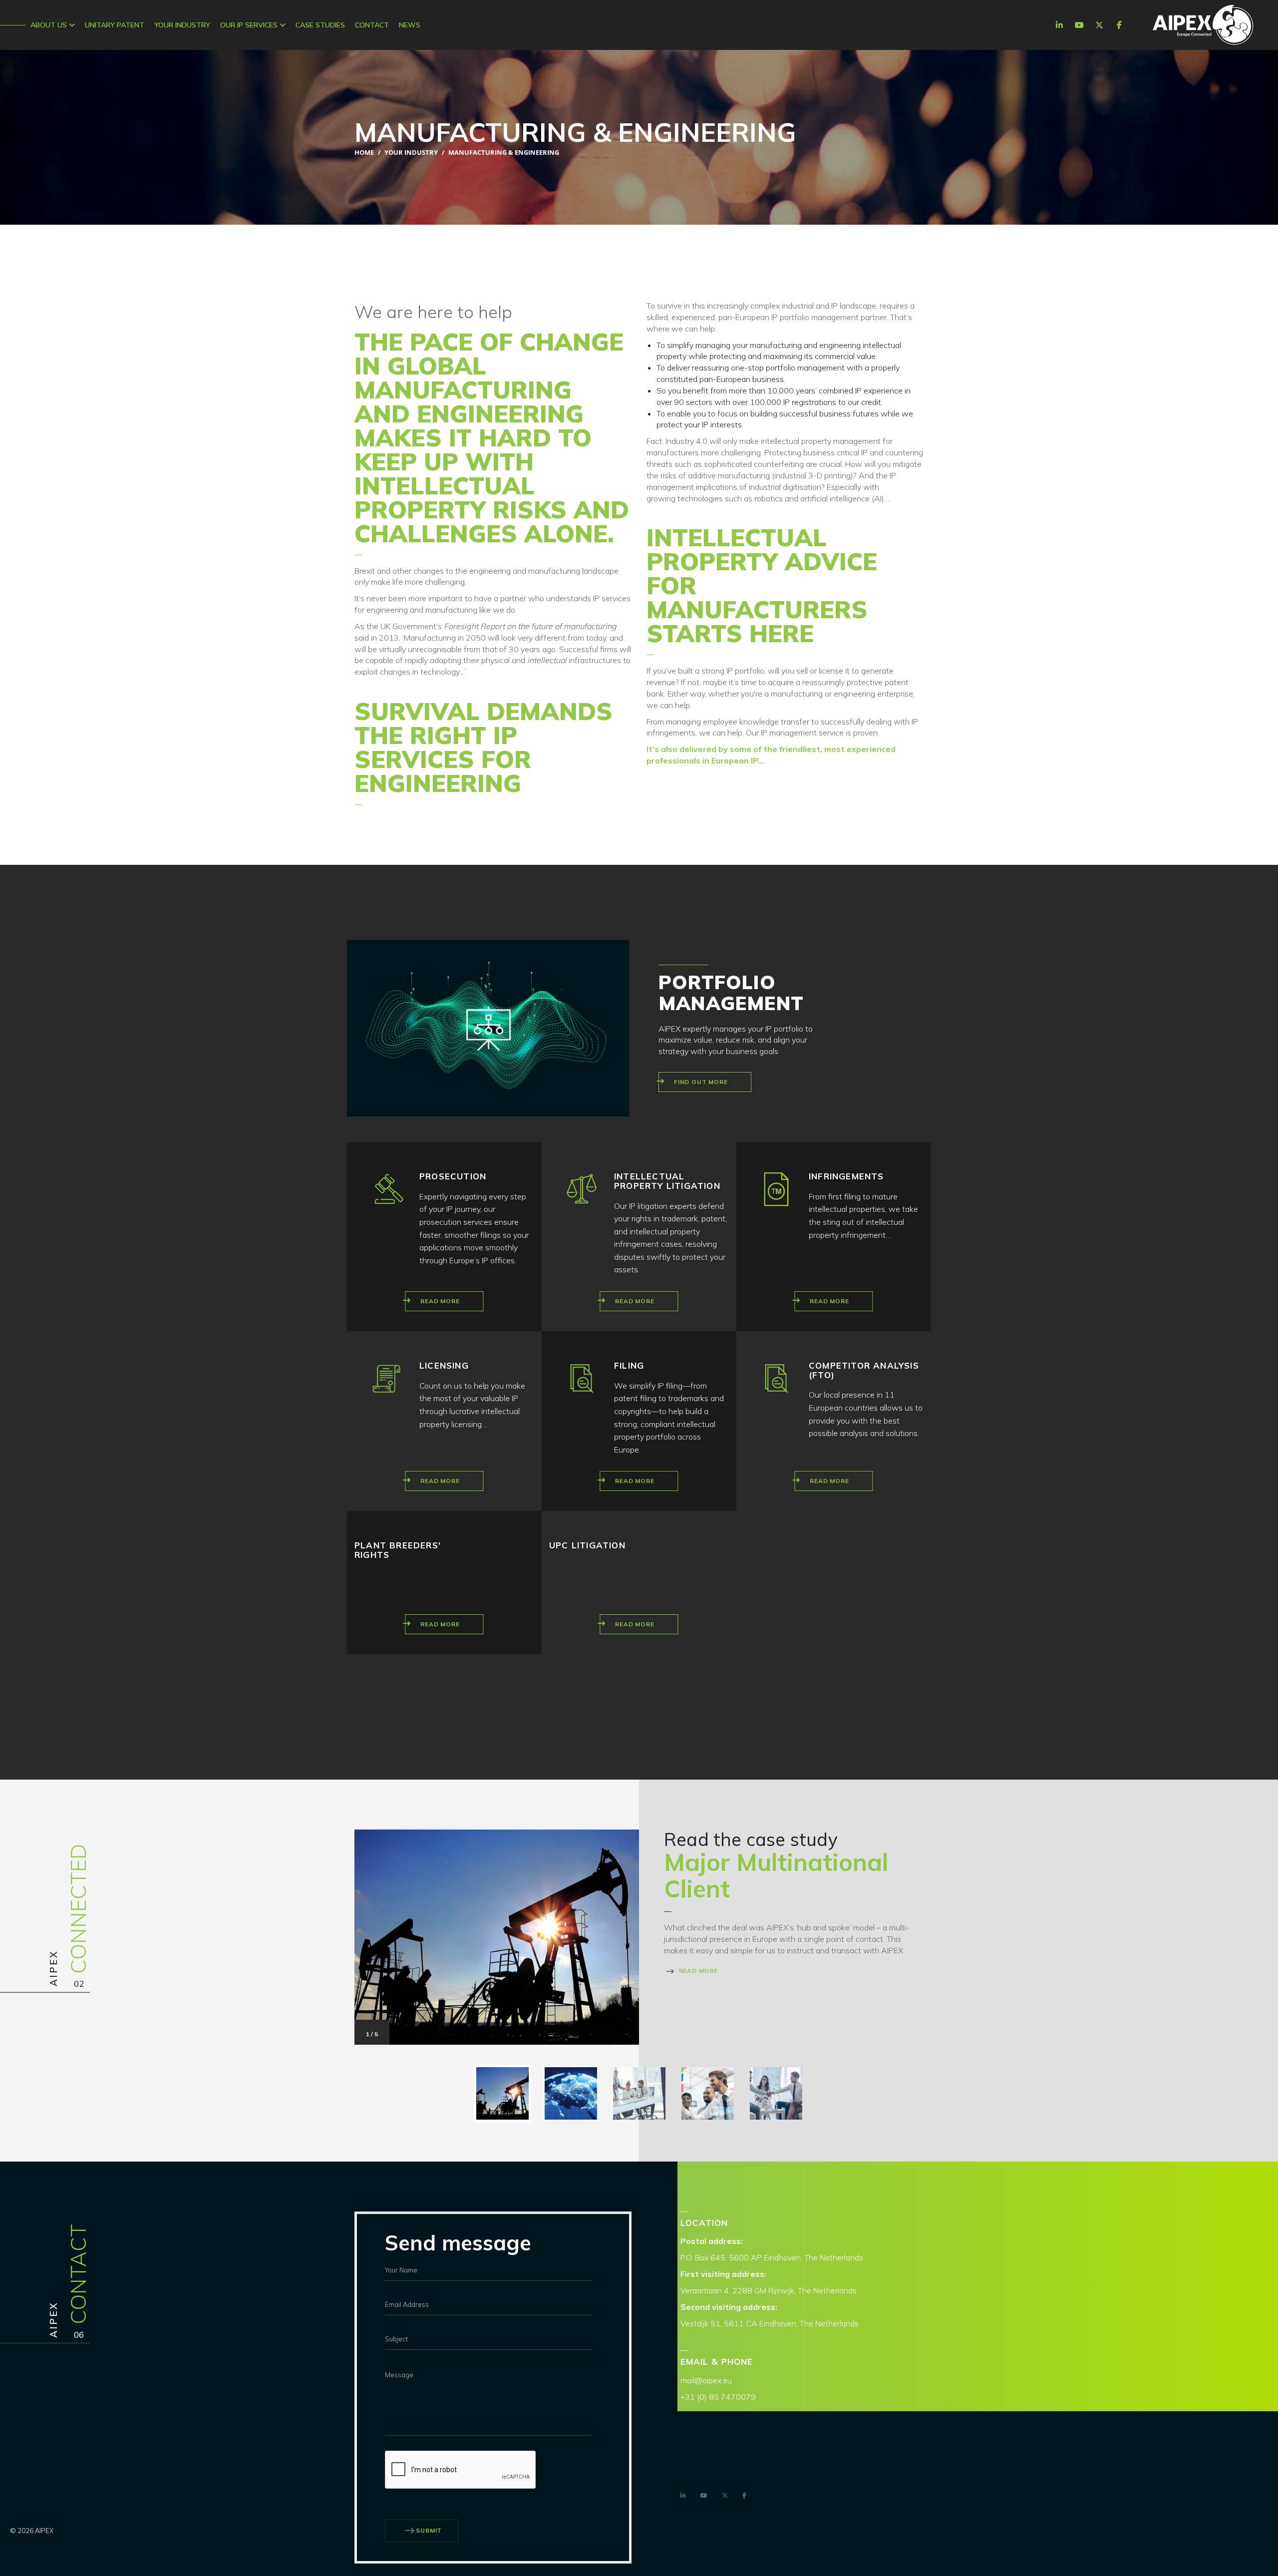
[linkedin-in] (1059, 25)
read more (697, 1971)
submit (429, 2530)
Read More (440, 1301)
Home (364, 152)
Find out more (701, 1082)
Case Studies (320, 25)
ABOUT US (50, 25)
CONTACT (372, 25)
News (410, 25)
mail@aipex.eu (706, 2380)
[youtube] (1079, 25)
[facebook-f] (1119, 25)
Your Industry (182, 25)
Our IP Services (250, 25)
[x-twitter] (1099, 25)
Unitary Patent (115, 25)
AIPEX (1203, 25)
